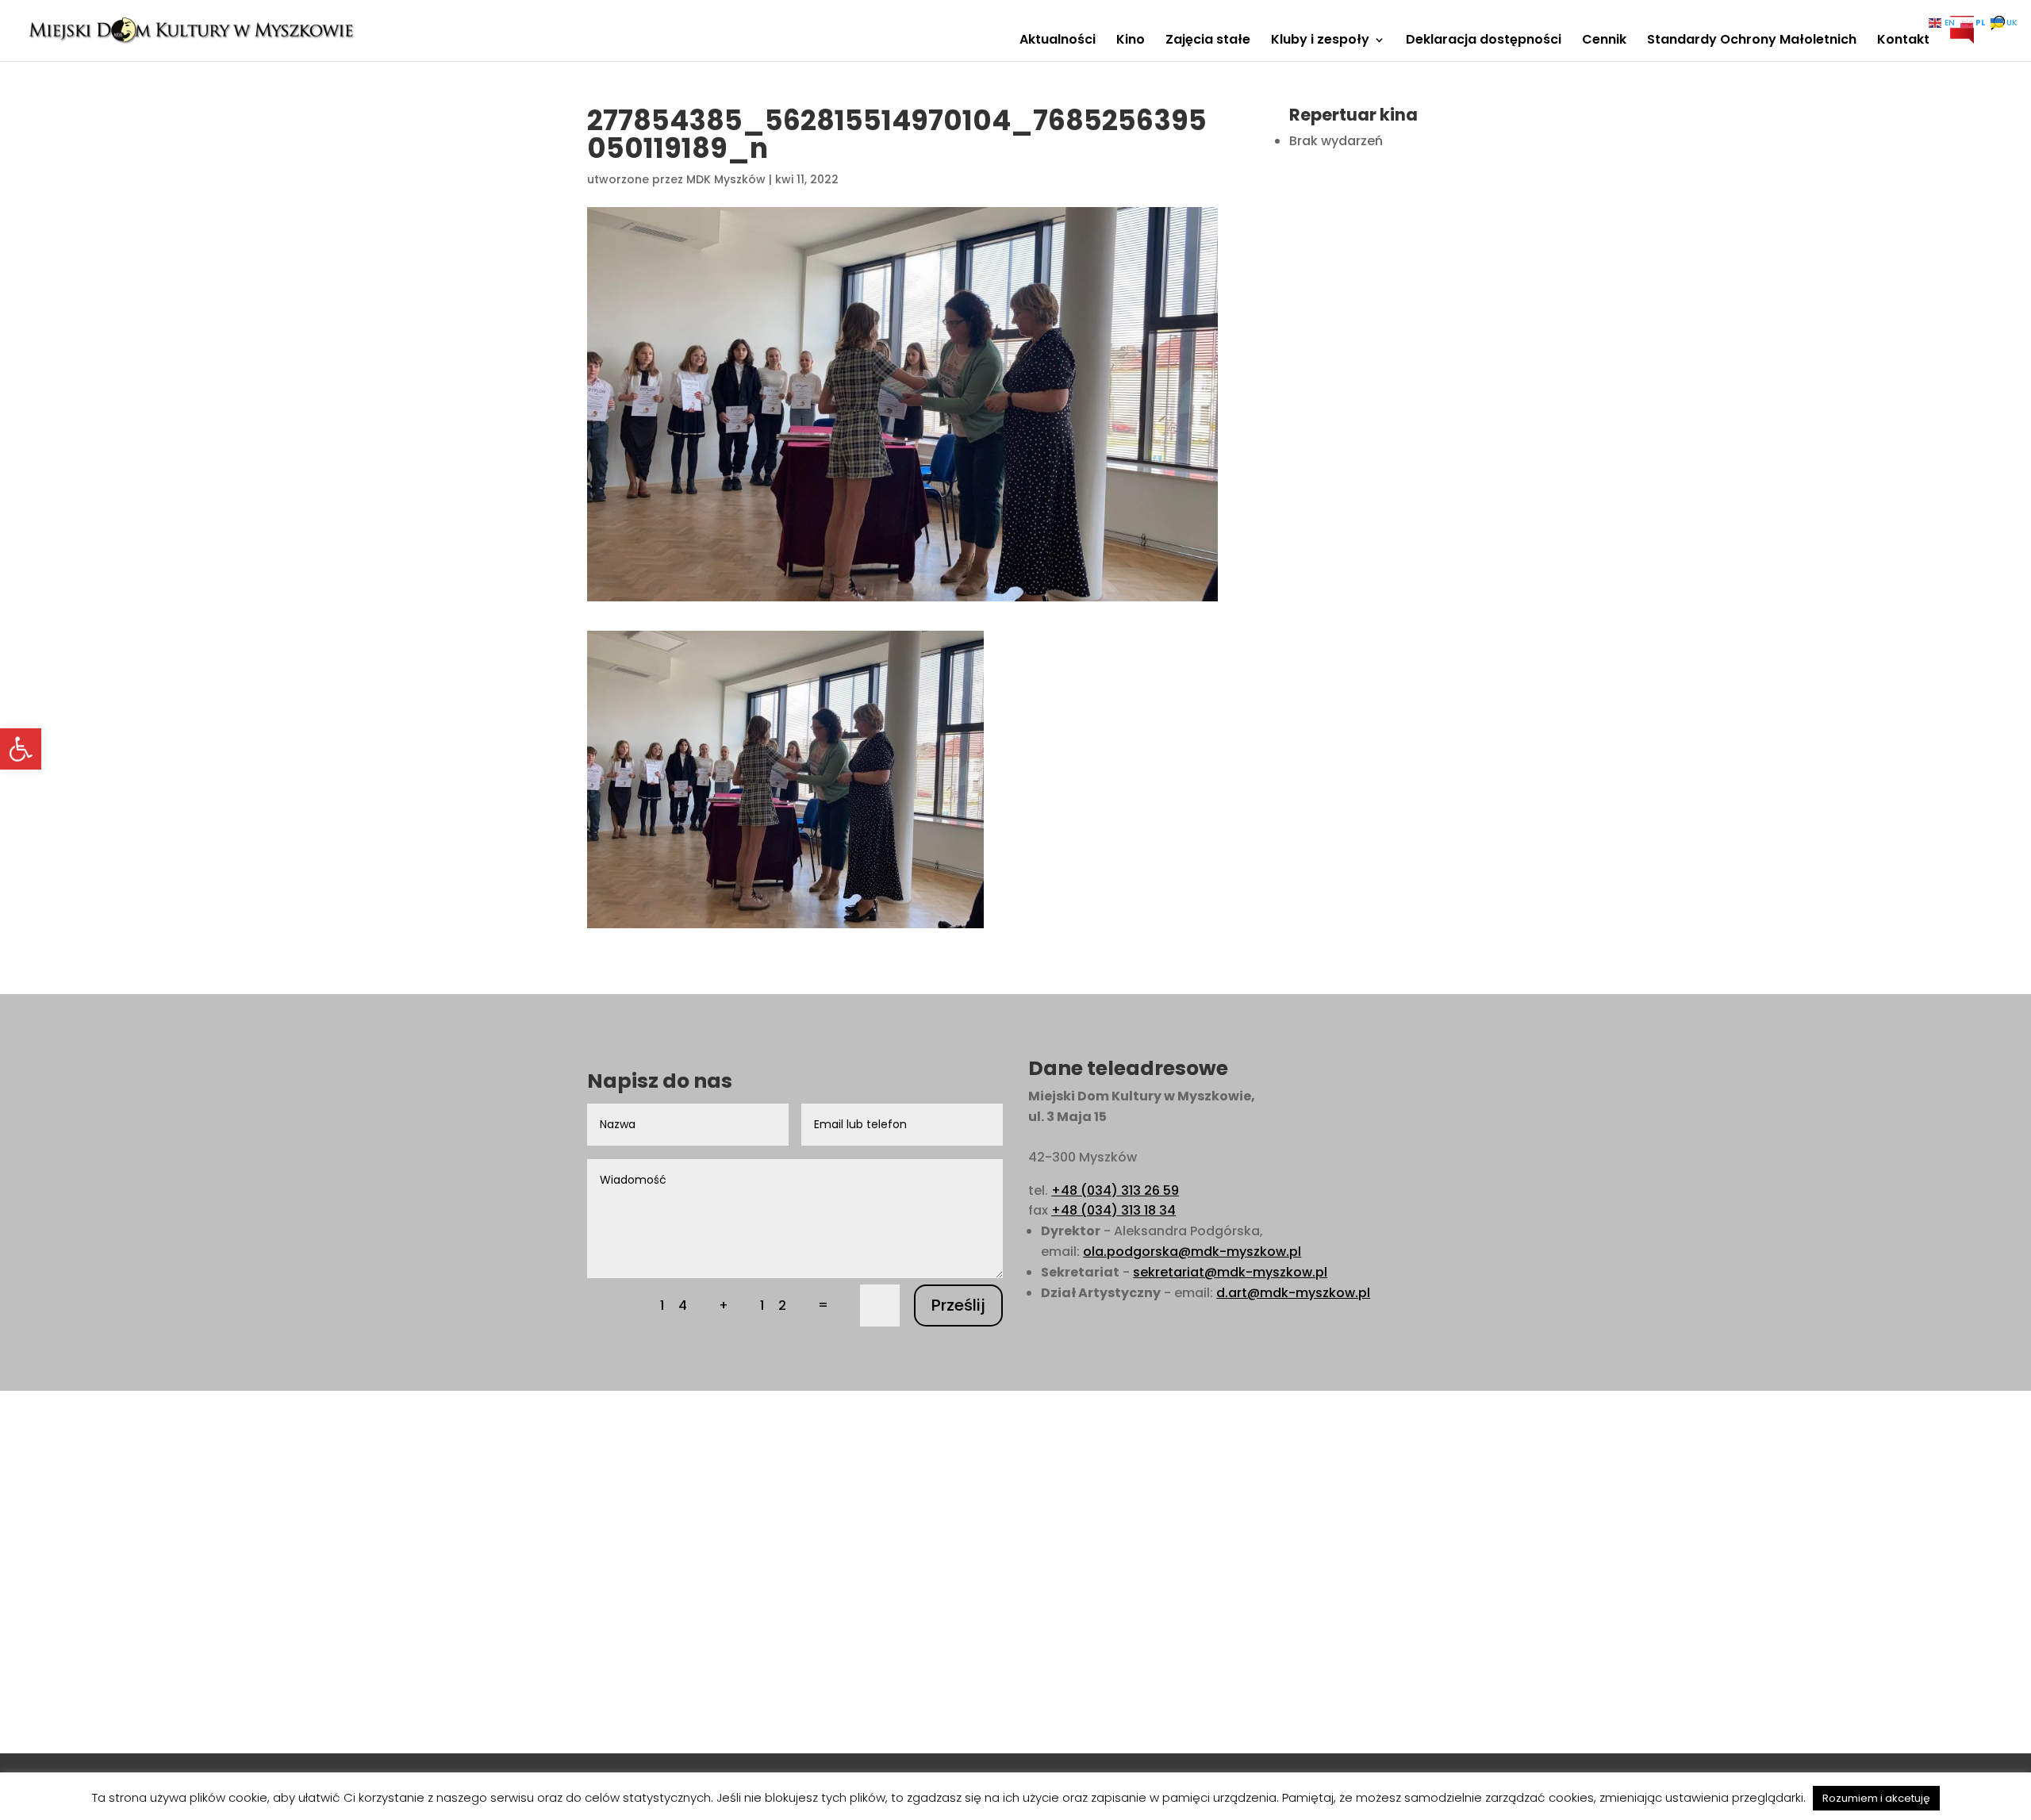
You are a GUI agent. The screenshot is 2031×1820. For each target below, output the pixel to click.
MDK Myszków (726, 179)
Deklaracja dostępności (1484, 41)
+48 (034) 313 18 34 (1113, 1210)
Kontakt (1903, 41)
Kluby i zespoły (1320, 41)
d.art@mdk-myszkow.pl (1293, 1293)
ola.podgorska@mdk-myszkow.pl (1192, 1252)
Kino (1131, 41)
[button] (21, 749)
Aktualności (1058, 41)
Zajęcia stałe (1208, 41)
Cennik (1604, 41)
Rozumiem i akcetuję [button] (1876, 1798)
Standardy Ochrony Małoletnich (1752, 41)
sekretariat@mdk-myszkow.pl (1230, 1272)
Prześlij (958, 1305)
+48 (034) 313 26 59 (1115, 1190)
